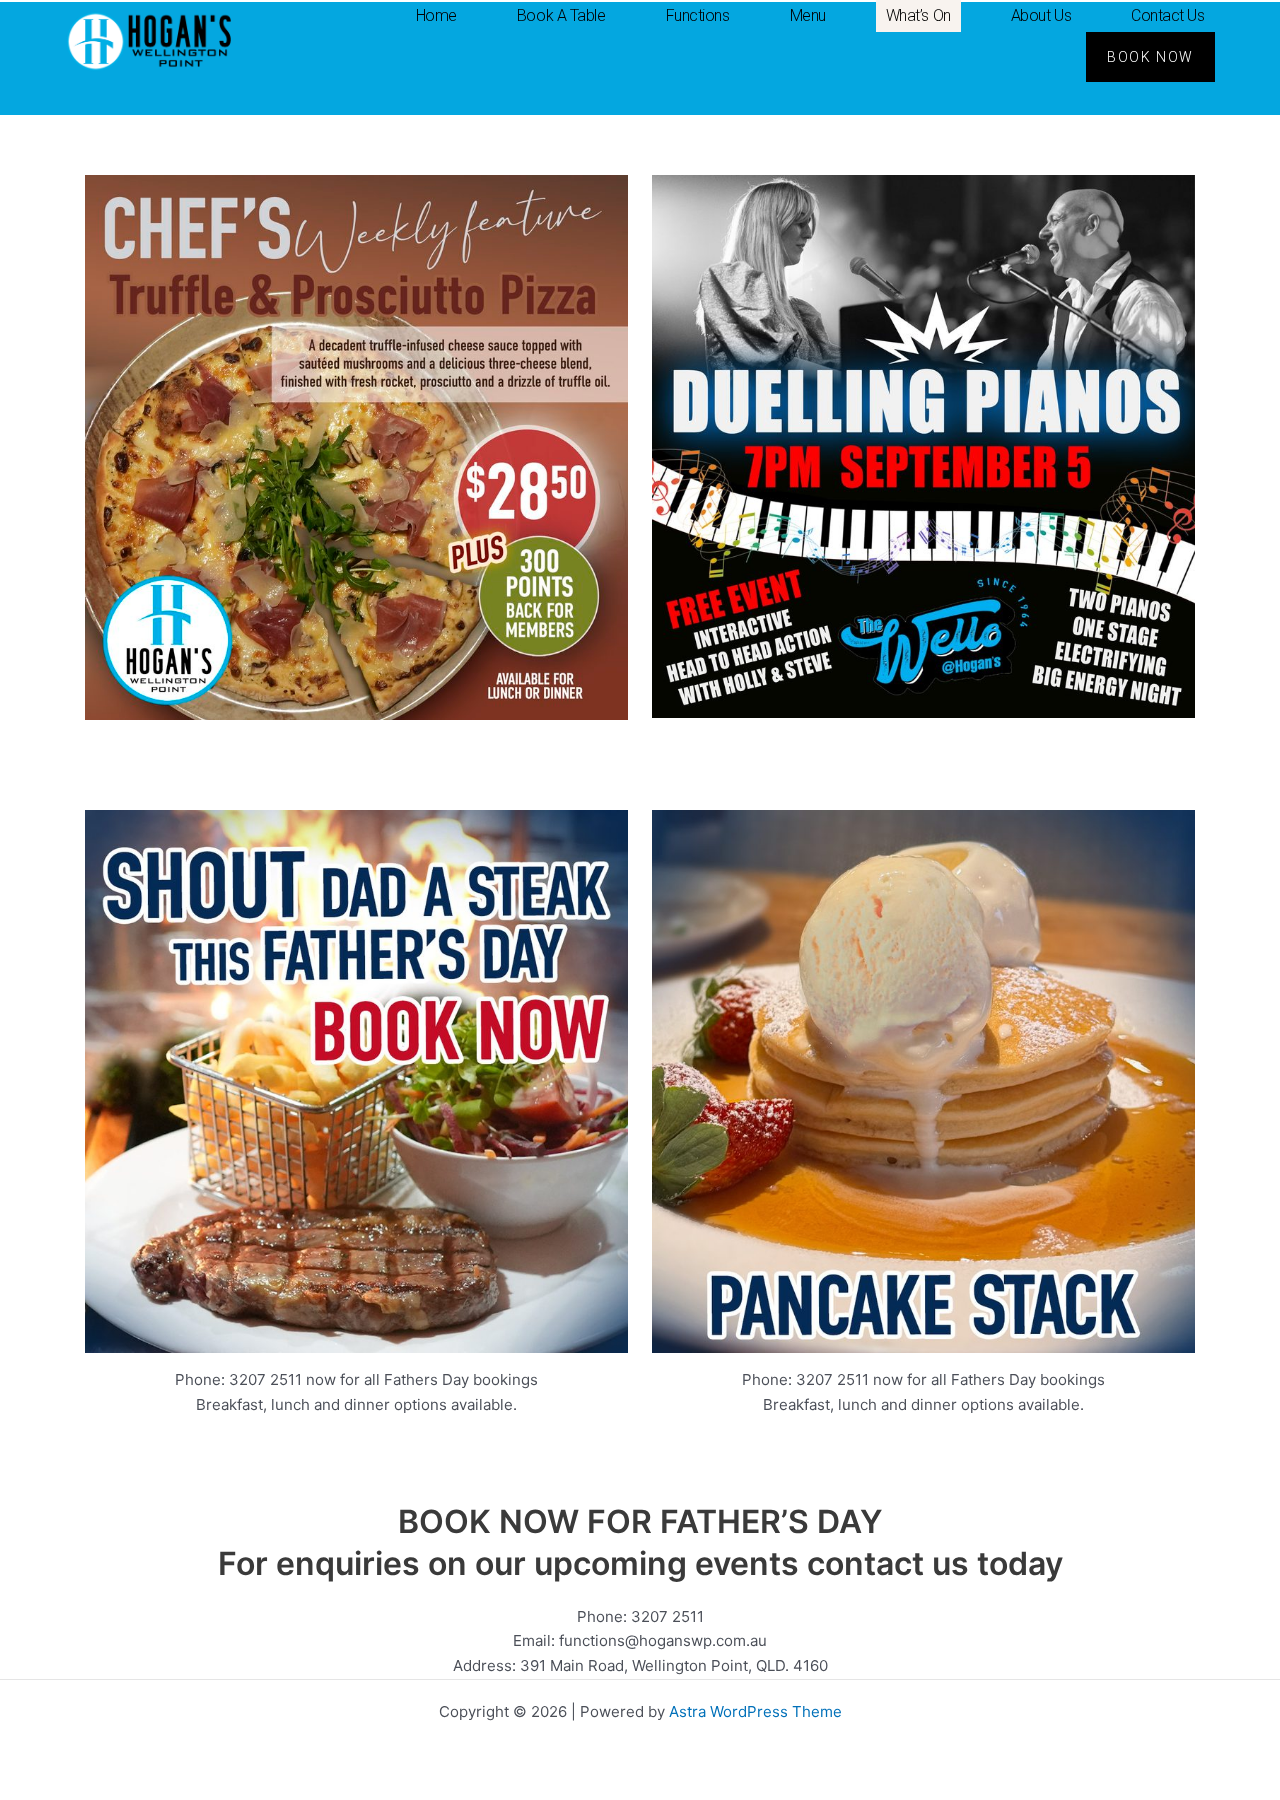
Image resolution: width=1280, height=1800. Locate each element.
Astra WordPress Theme (755, 1711)
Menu (808, 15)
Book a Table (561, 15)
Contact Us (1168, 15)
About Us (1041, 15)
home (436, 15)
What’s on (918, 15)
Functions (698, 15)
